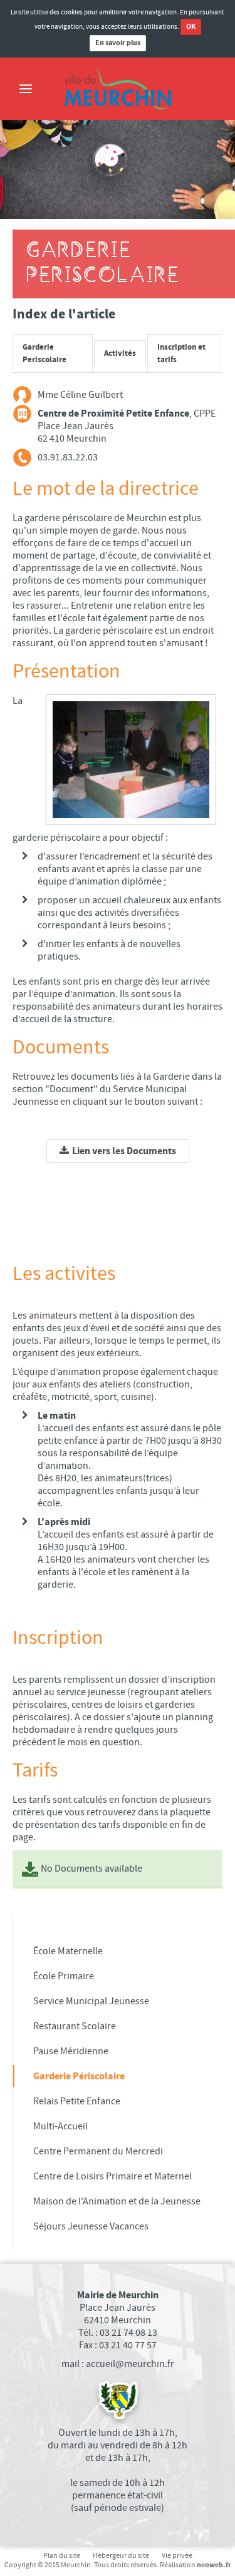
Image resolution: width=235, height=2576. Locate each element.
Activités (120, 353)
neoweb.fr (214, 2565)
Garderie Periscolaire (44, 353)
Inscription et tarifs (181, 353)
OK (191, 27)
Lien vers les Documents (124, 1151)
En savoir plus (118, 43)
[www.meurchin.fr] (118, 89)
